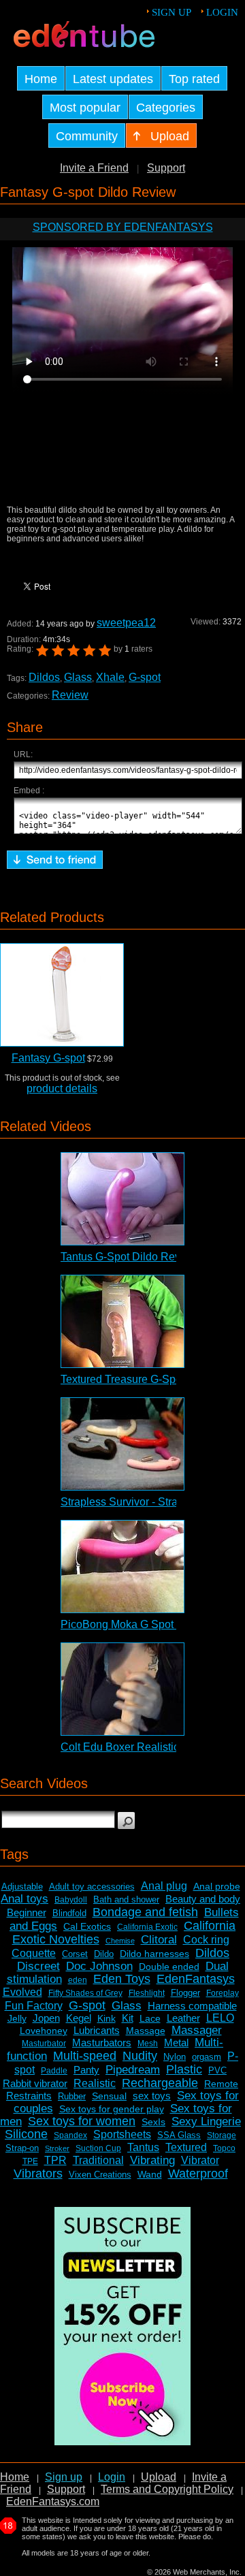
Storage (222, 2135)
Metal (176, 2042)
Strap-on (22, 2148)
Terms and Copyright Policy (167, 2489)
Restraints (29, 2096)
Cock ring (206, 1940)
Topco (224, 2148)
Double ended (169, 1967)
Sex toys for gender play (112, 2109)
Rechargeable (160, 2083)
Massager (197, 2030)
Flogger (185, 1993)
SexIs (153, 2122)
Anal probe (217, 1886)
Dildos (44, 677)
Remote (221, 2084)
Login (222, 12)
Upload (159, 2477)
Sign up (171, 12)
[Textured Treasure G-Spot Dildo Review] (122, 1321)
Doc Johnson (99, 1966)
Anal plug (164, 1886)
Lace (150, 2018)
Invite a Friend (94, 168)
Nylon (175, 2057)
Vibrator (200, 2160)
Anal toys (24, 1899)
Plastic (184, 2069)
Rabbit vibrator (35, 2083)
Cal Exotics (87, 1926)
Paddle (54, 2071)
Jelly (17, 2018)
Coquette (34, 1953)
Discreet (38, 1966)
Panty (86, 2070)
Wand (150, 2174)
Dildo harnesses (154, 1954)
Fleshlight (147, 1993)
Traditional (98, 2160)
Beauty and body (203, 1899)
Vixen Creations (100, 2175)
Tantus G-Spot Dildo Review (129, 1257)
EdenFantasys (196, 1979)
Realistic (95, 2083)
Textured (186, 2147)
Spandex (70, 2135)
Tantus (143, 2147)
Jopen (46, 2018)
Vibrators (38, 2174)
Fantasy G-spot (48, 1058)
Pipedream (133, 2070)
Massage (146, 2031)
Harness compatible (192, 2006)
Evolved (22, 1992)
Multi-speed (85, 2056)
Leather (183, 2018)
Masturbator (44, 2044)
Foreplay (223, 1993)
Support (166, 168)
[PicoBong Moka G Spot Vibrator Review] (122, 1567)
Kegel (79, 2018)
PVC (217, 2070)
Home (15, 2477)
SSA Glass (179, 2135)
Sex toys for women (82, 2121)
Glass (78, 677)
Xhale (110, 677)
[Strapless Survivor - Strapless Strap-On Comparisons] (122, 1444)
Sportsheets (122, 2134)
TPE (30, 2161)
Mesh (148, 2044)
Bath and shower (126, 1899)
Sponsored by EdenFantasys (123, 227)
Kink (107, 2018)
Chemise (120, 1941)
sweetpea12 (126, 623)
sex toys (152, 2096)
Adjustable (22, 1887)
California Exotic (147, 1927)
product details (62, 1088)
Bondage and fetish (145, 1912)
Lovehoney (44, 2031)
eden (78, 1980)
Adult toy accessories (92, 1887)
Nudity (140, 2056)
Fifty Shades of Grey (85, 1993)
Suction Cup (98, 2148)
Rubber (72, 2096)
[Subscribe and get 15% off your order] (122, 2442)
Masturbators (102, 2042)
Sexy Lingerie (206, 2121)
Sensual (109, 2096)
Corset (75, 1954)
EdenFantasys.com (53, 2501)
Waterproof (198, 2174)
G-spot (145, 677)
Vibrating (152, 2160)
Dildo (104, 1954)
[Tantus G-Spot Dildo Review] (122, 1199)
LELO (220, 2018)
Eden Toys (122, 1979)
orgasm (207, 2057)
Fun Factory (34, 2006)
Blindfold (69, 1913)
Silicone (26, 2134)
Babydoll (71, 1900)
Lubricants (97, 2030)
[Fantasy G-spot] (62, 995)
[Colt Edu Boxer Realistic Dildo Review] (122, 1689)
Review (70, 695)
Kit (128, 2018)
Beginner (27, 1912)
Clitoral (159, 1940)
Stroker (57, 2148)
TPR (55, 2160)
